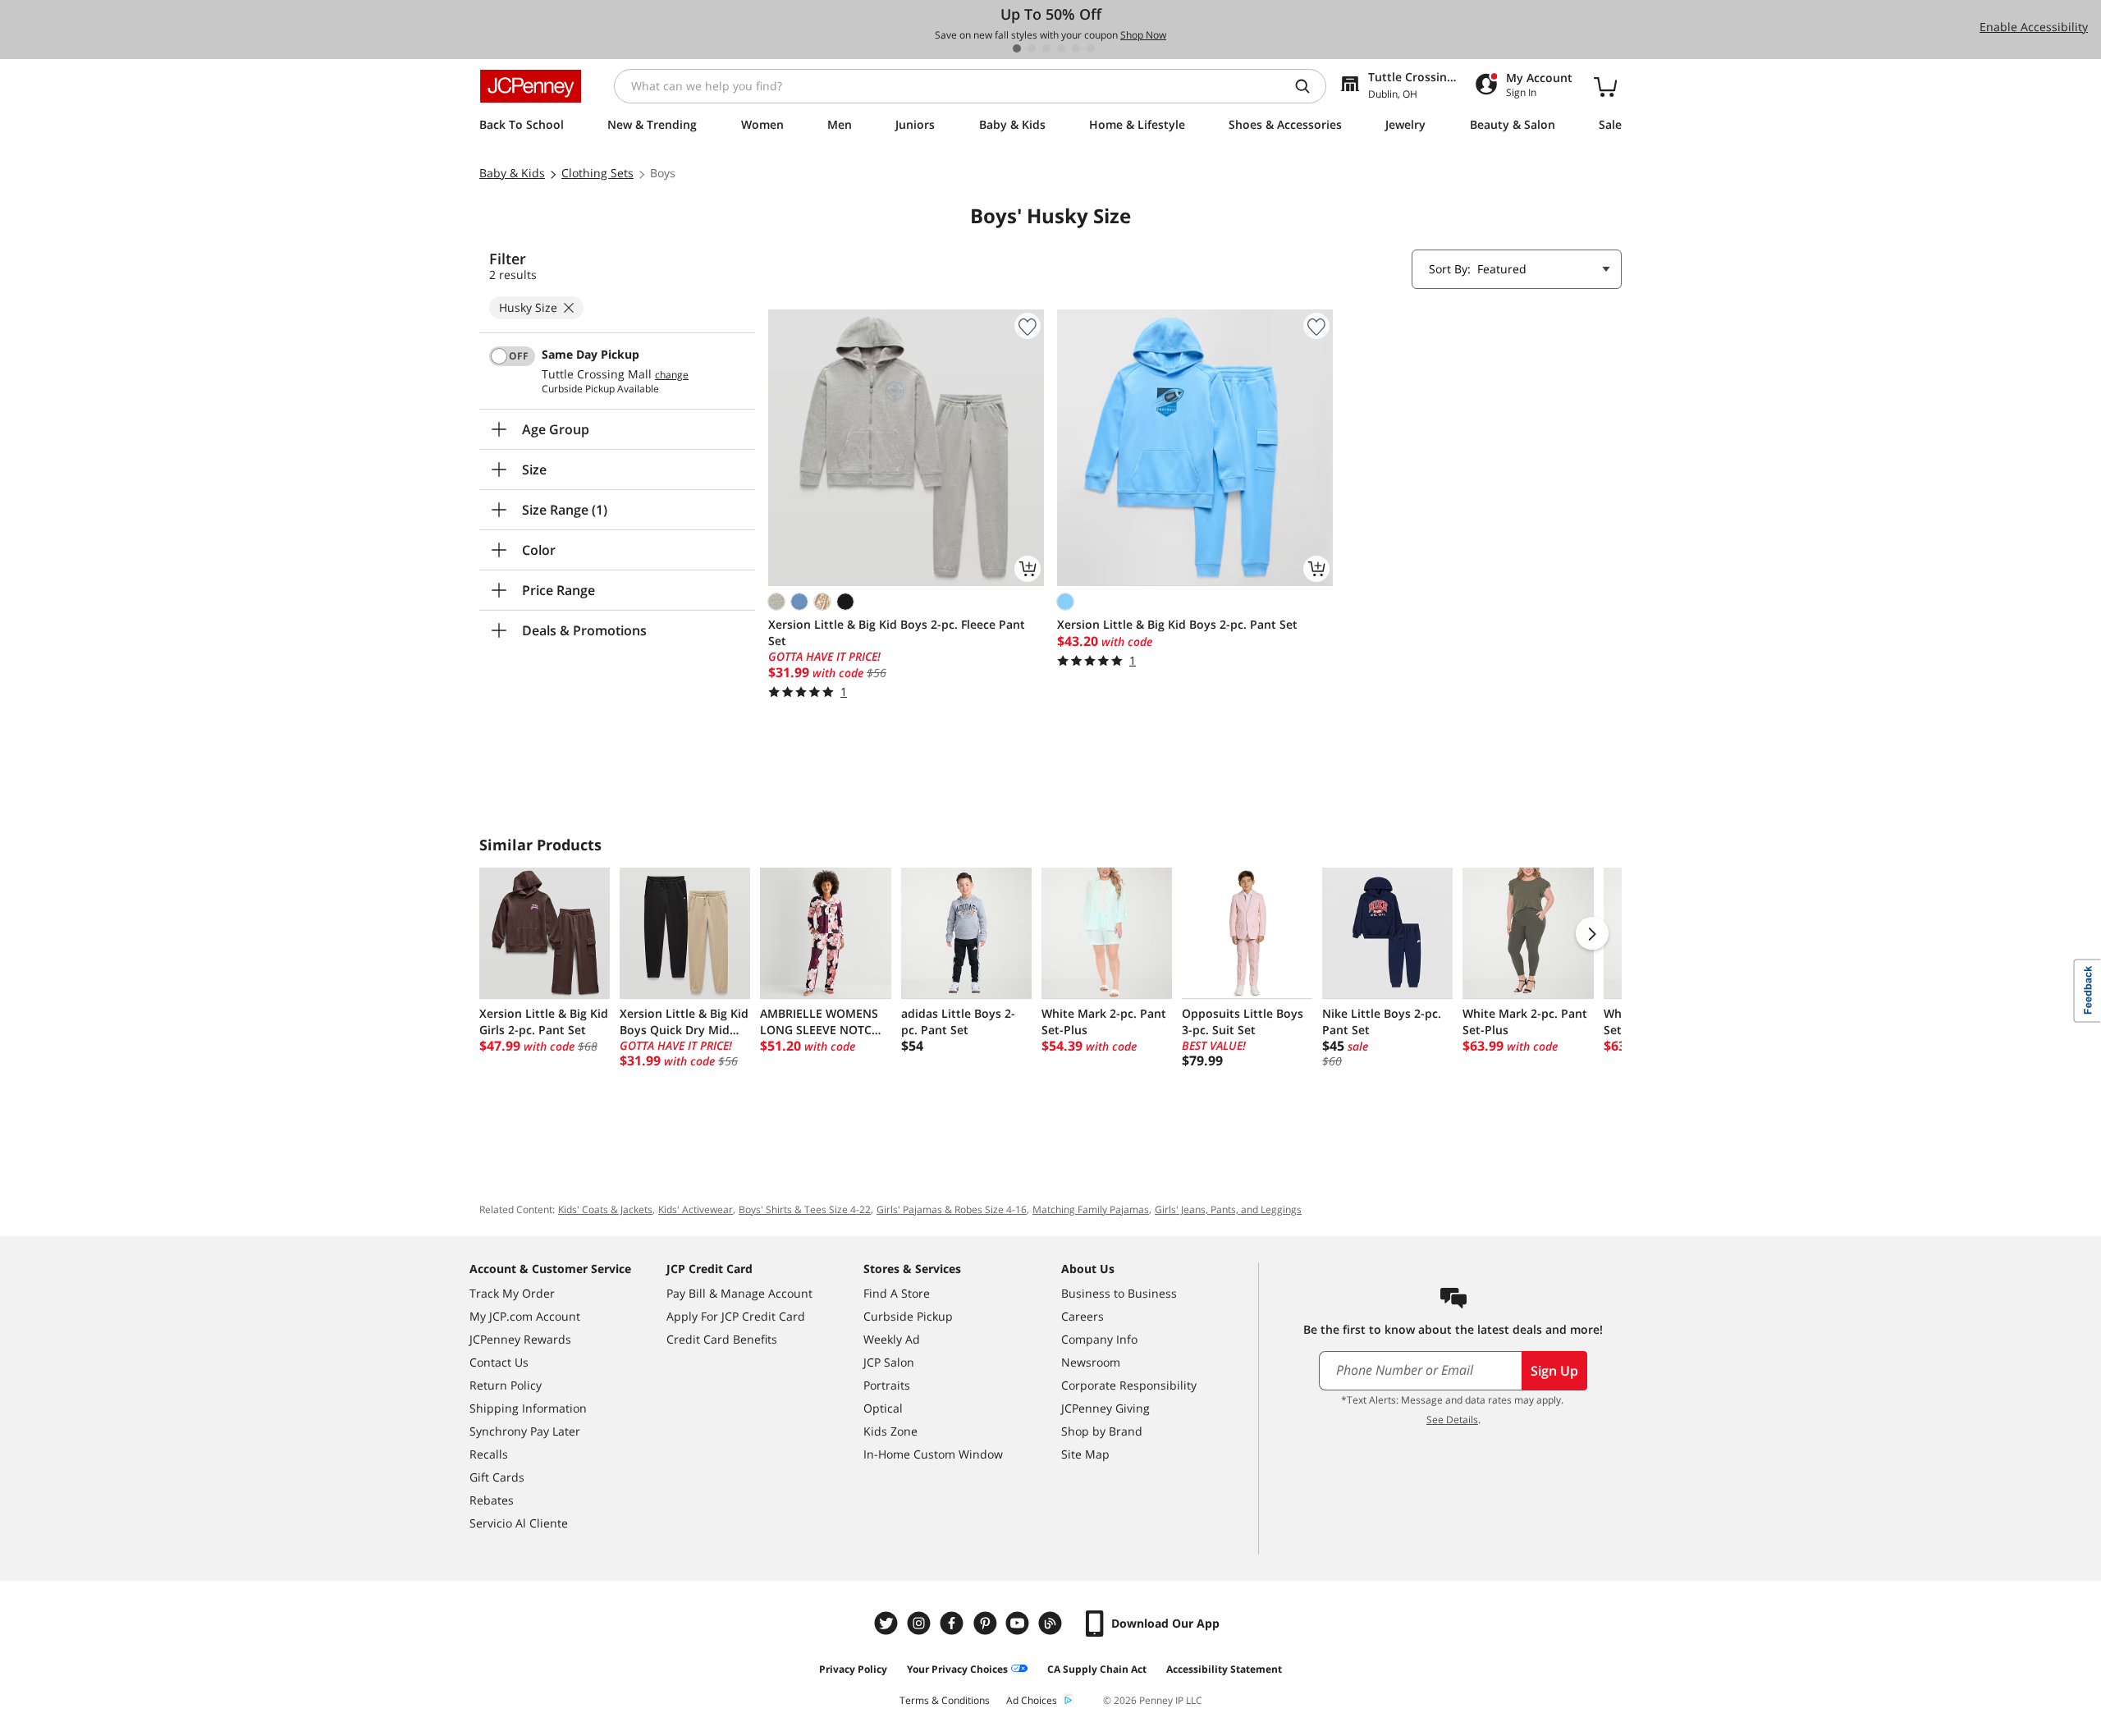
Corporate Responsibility (1129, 1385)
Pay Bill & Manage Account (739, 1293)
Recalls (489, 1454)
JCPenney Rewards (520, 1339)
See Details (1452, 1420)
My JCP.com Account (525, 1316)
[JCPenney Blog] (1052, 1623)
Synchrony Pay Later (525, 1431)
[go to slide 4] (1061, 48)
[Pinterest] (986, 1623)
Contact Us (499, 1362)
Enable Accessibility (2034, 27)
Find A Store (897, 1293)
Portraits (887, 1385)
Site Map (1085, 1454)
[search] (1309, 86)
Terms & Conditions (945, 1700)
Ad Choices (1032, 1700)
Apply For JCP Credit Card (736, 1316)
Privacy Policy (853, 1669)
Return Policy (506, 1385)
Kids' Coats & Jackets (605, 1209)
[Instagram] (921, 1623)
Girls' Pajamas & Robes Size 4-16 (952, 1209)
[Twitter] (888, 1623)
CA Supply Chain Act (1097, 1669)
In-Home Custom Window (933, 1454)
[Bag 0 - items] (1605, 86)
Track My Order (512, 1293)
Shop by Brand (1102, 1431)
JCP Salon (889, 1362)
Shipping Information (528, 1408)
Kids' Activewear (696, 1209)
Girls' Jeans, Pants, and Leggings (1228, 1209)
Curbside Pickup (908, 1316)
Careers (1083, 1316)
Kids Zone (890, 1431)
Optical (883, 1408)
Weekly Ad (892, 1339)
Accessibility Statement (1224, 1669)
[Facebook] (954, 1623)
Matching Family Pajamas (1091, 1209)
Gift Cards (497, 1477)
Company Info (1099, 1339)
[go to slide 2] (1032, 48)
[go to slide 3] (1046, 48)
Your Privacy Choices (957, 1669)
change (672, 375)
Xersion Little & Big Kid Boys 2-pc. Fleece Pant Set (897, 632)
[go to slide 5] (1076, 48)
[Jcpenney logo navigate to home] (531, 86)
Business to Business (1119, 1293)
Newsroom (1091, 1362)
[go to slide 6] (1091, 48)
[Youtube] (1019, 1623)
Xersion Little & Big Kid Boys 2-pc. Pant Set (1177, 624)
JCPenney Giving (1105, 1408)
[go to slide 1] (1017, 48)
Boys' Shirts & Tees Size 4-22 (805, 1209)
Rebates (492, 1500)
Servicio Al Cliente (519, 1523)
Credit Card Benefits (722, 1339)
